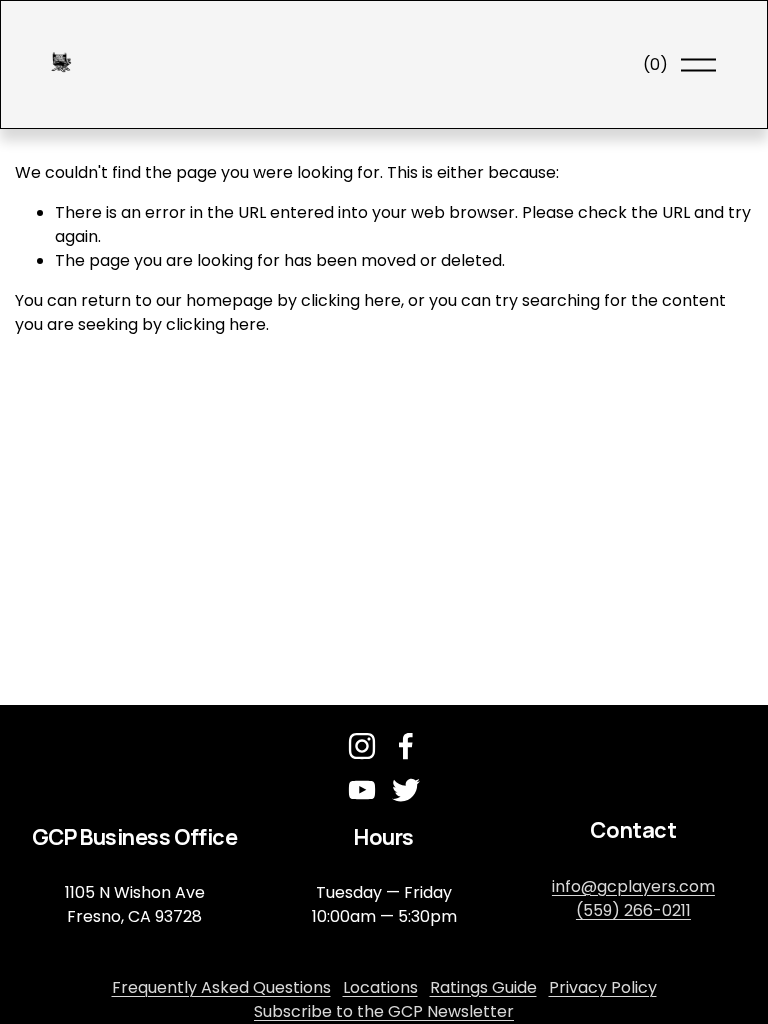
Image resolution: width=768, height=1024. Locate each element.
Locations (380, 987)
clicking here (351, 300)
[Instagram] (362, 746)
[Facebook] (406, 746)
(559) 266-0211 (633, 910)
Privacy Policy (603, 987)
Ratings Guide (483, 987)
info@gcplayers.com (633, 886)
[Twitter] (406, 790)
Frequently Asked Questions (221, 987)
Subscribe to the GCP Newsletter (384, 1011)
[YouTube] (362, 790)
